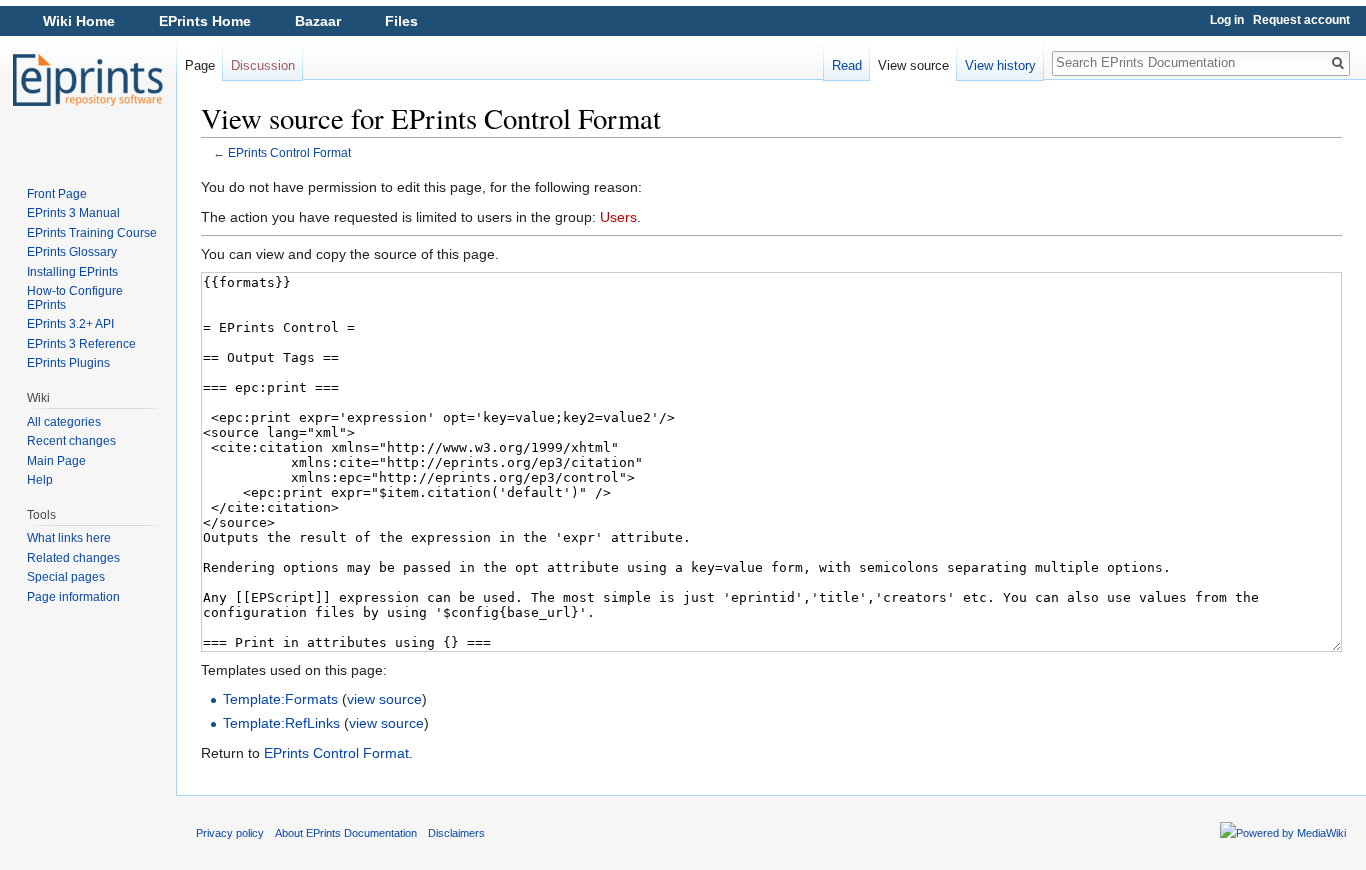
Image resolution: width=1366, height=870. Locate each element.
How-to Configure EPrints (75, 298)
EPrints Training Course (92, 233)
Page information (73, 597)
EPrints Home (205, 21)
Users (618, 217)
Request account (1301, 20)
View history (1000, 65)
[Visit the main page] (88, 80)
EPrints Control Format (289, 152)
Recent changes (71, 441)
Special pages (66, 577)
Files (401, 21)
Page (200, 65)
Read (847, 65)
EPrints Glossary (72, 252)
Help (40, 480)
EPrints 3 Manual (73, 213)
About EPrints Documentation (346, 833)
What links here (69, 538)
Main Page (56, 461)
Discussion (263, 65)
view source (384, 699)
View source (913, 65)
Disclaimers (456, 833)
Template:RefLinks (281, 723)
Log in (1227, 20)
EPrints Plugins (68, 363)
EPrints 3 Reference (81, 344)
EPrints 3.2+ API (70, 324)
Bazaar (318, 21)
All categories (64, 422)
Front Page (57, 194)
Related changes (73, 558)
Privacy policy (230, 833)
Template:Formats (280, 699)
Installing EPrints (72, 272)
